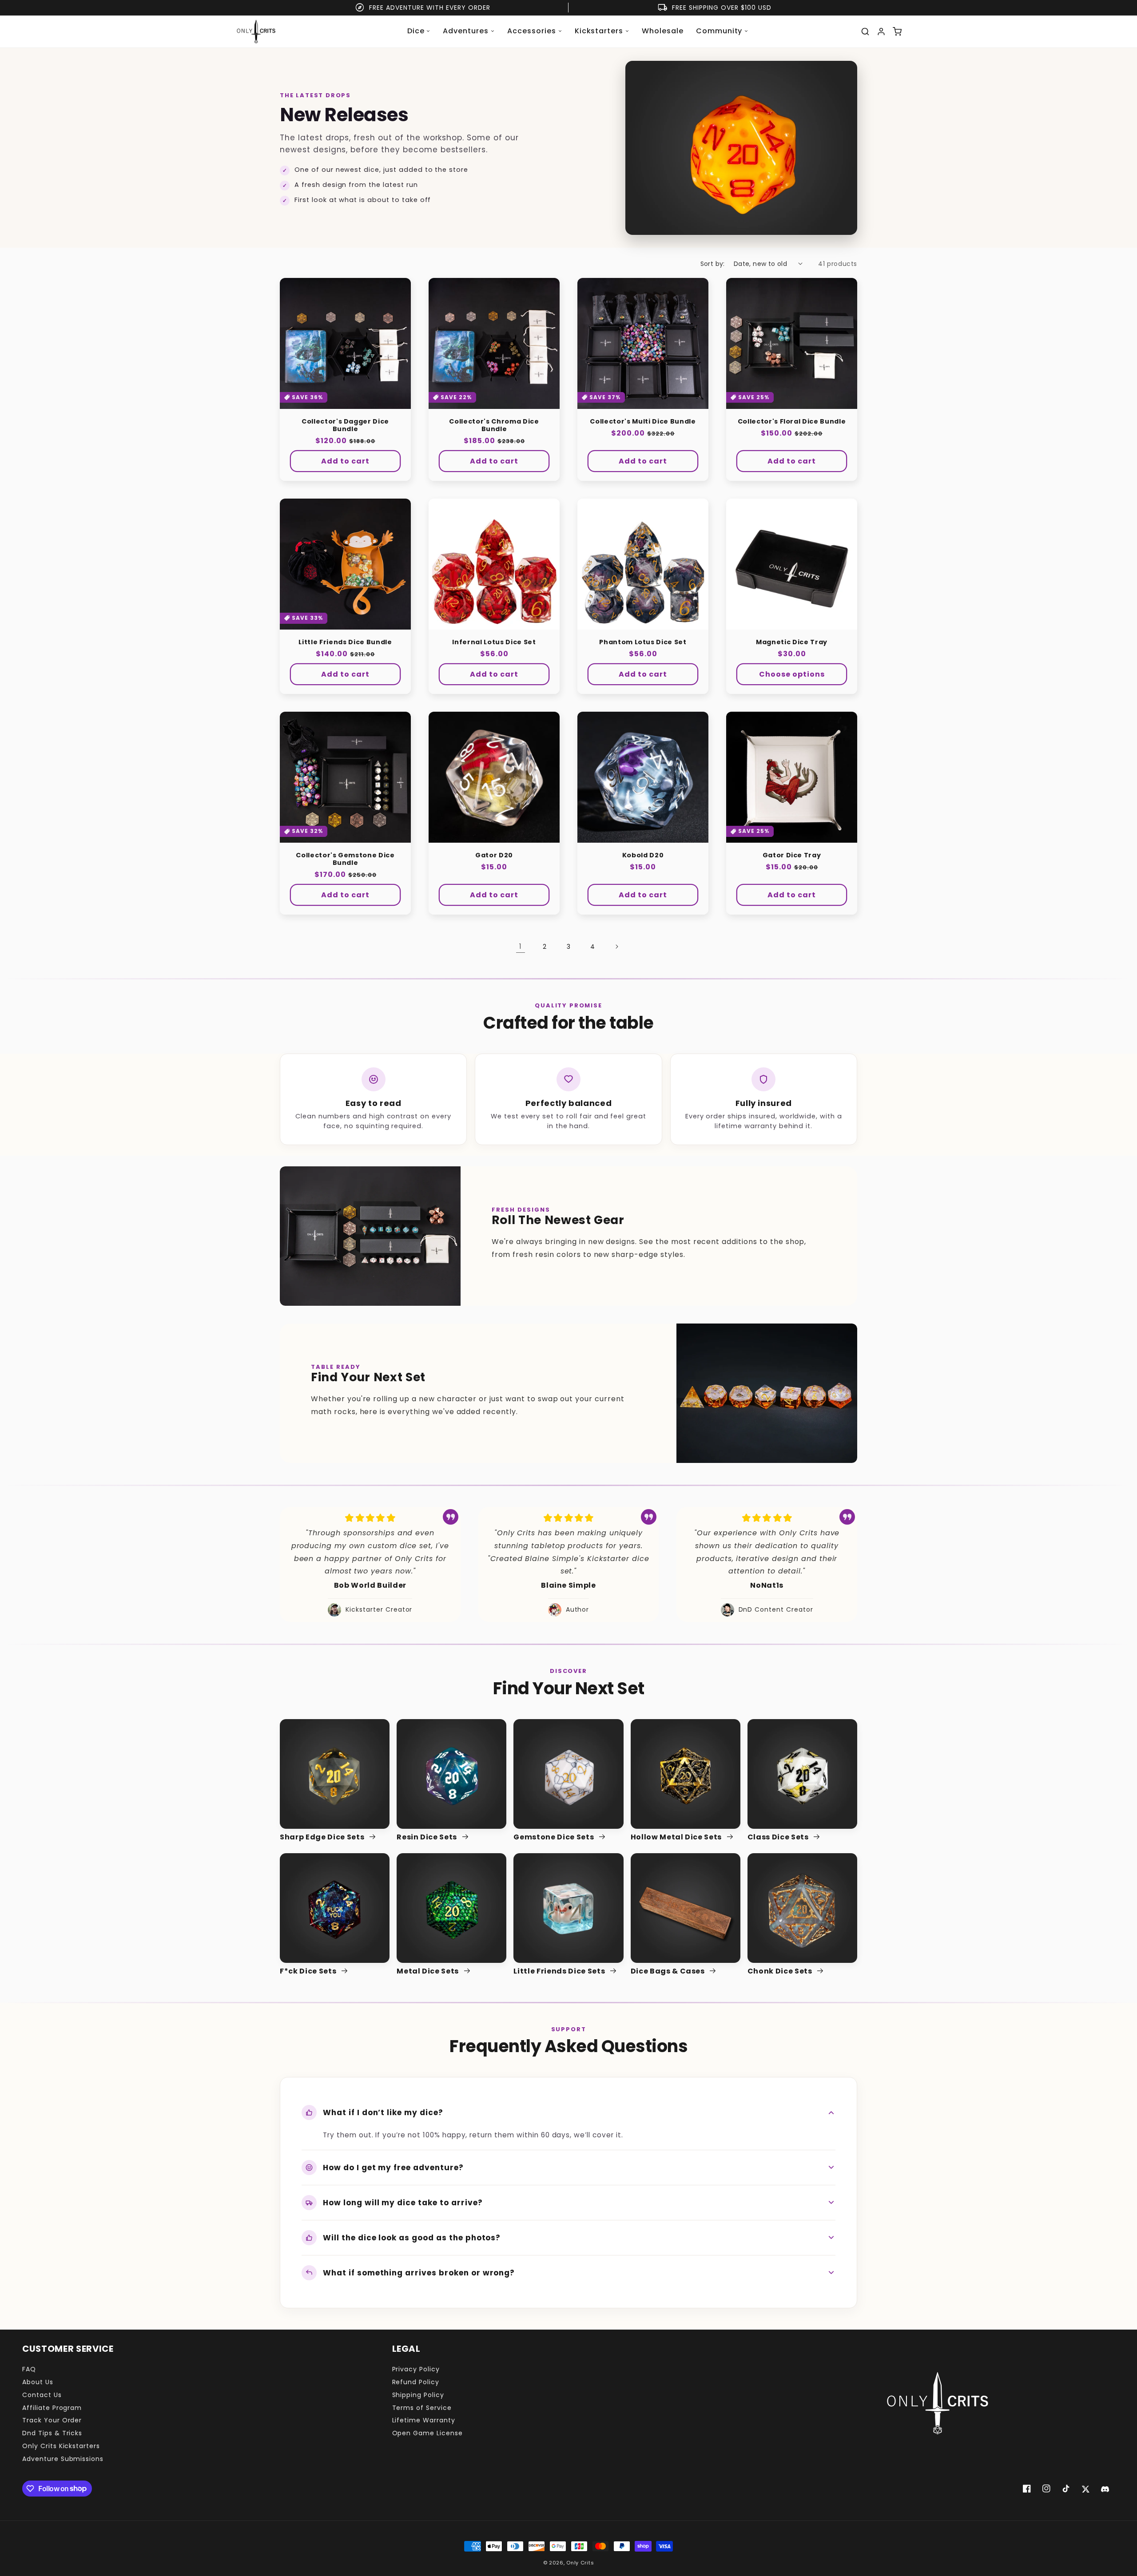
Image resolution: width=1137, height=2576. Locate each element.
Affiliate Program (52, 2408)
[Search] (865, 32)
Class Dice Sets (779, 1837)
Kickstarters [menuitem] (599, 31)
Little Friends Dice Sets (560, 1972)
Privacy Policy (416, 2369)
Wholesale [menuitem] (663, 31)
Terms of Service (422, 2408)
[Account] (881, 32)
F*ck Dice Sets (309, 1972)
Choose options (792, 674)
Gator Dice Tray (792, 855)
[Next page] (616, 947)
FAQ (29, 2369)
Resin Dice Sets (428, 1837)
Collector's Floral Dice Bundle (792, 422)
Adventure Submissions (63, 2459)
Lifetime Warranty (424, 2420)
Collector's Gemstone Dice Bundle (345, 859)
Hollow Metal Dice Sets (677, 1837)
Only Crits (580, 2563)
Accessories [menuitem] (532, 31)
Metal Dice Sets (429, 1972)
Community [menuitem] (719, 31)
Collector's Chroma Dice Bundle (494, 425)
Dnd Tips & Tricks (52, 2433)
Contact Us (42, 2395)
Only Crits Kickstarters (61, 2446)
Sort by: (713, 264)
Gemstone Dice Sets (555, 1837)
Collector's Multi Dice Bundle (643, 422)
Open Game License (427, 2433)
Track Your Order (52, 2420)
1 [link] (521, 946)
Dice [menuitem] (416, 31)
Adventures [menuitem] (466, 31)
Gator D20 (494, 855)
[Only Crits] (256, 32)
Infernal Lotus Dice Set (494, 642)
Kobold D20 (643, 855)
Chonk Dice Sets (781, 1972)
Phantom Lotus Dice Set (643, 642)
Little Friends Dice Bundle (345, 642)
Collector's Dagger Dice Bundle (345, 425)
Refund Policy (416, 2382)
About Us (38, 2382)
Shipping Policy (418, 2395)
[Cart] (897, 32)
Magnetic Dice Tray (792, 642)
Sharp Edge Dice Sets (323, 1837)
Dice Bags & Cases (669, 1972)
